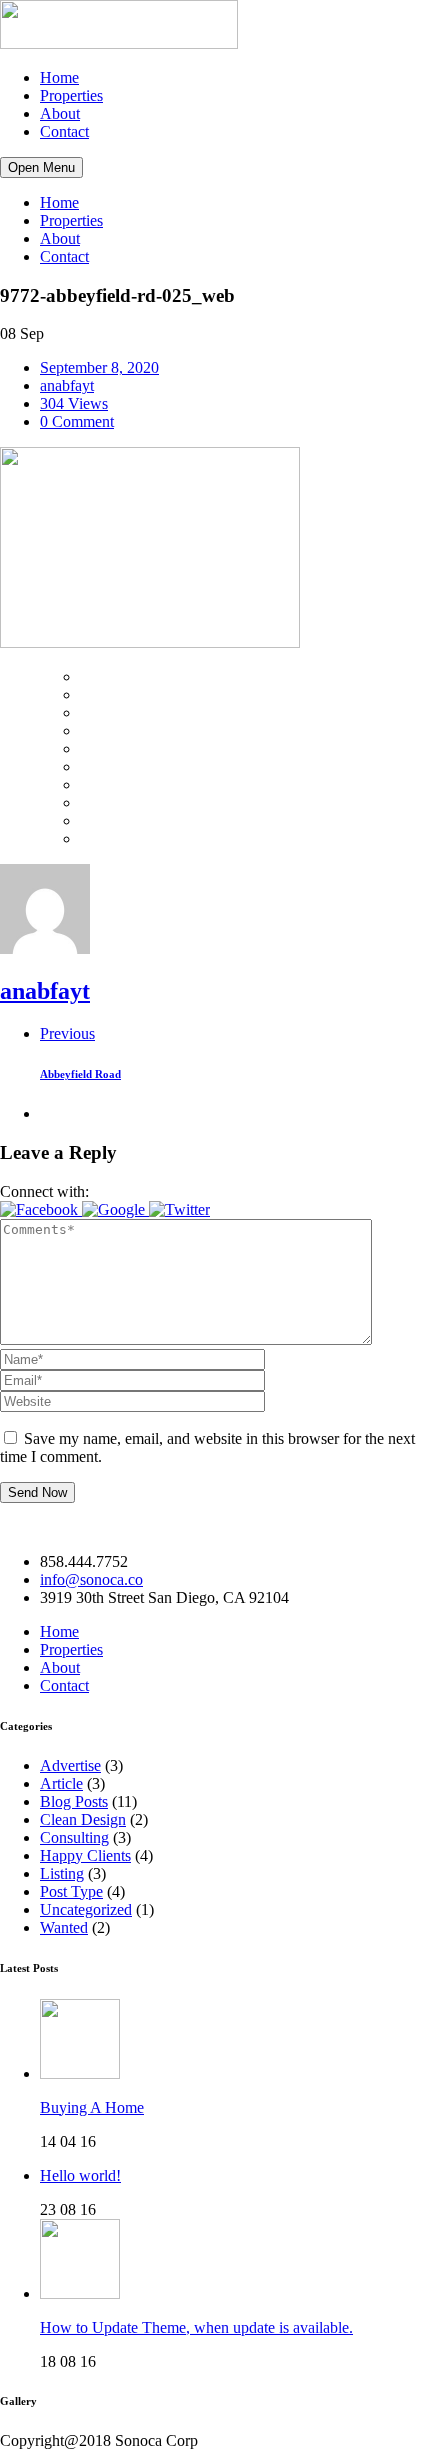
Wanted (64, 1927)
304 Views (74, 403)
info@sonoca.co (91, 1579)
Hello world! (80, 2175)
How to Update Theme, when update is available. (196, 2327)
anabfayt (67, 385)
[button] (41, 1209)
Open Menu (41, 167)
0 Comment (77, 421)
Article (61, 1783)
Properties (71, 95)
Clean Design (83, 1819)
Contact (64, 131)
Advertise (70, 1765)
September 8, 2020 (99, 367)
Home (59, 77)
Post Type (71, 1891)
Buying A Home (92, 2107)
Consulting (74, 1837)
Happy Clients (85, 1855)
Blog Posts (74, 1801)
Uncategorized (86, 1909)
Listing (62, 1873)
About (60, 113)
